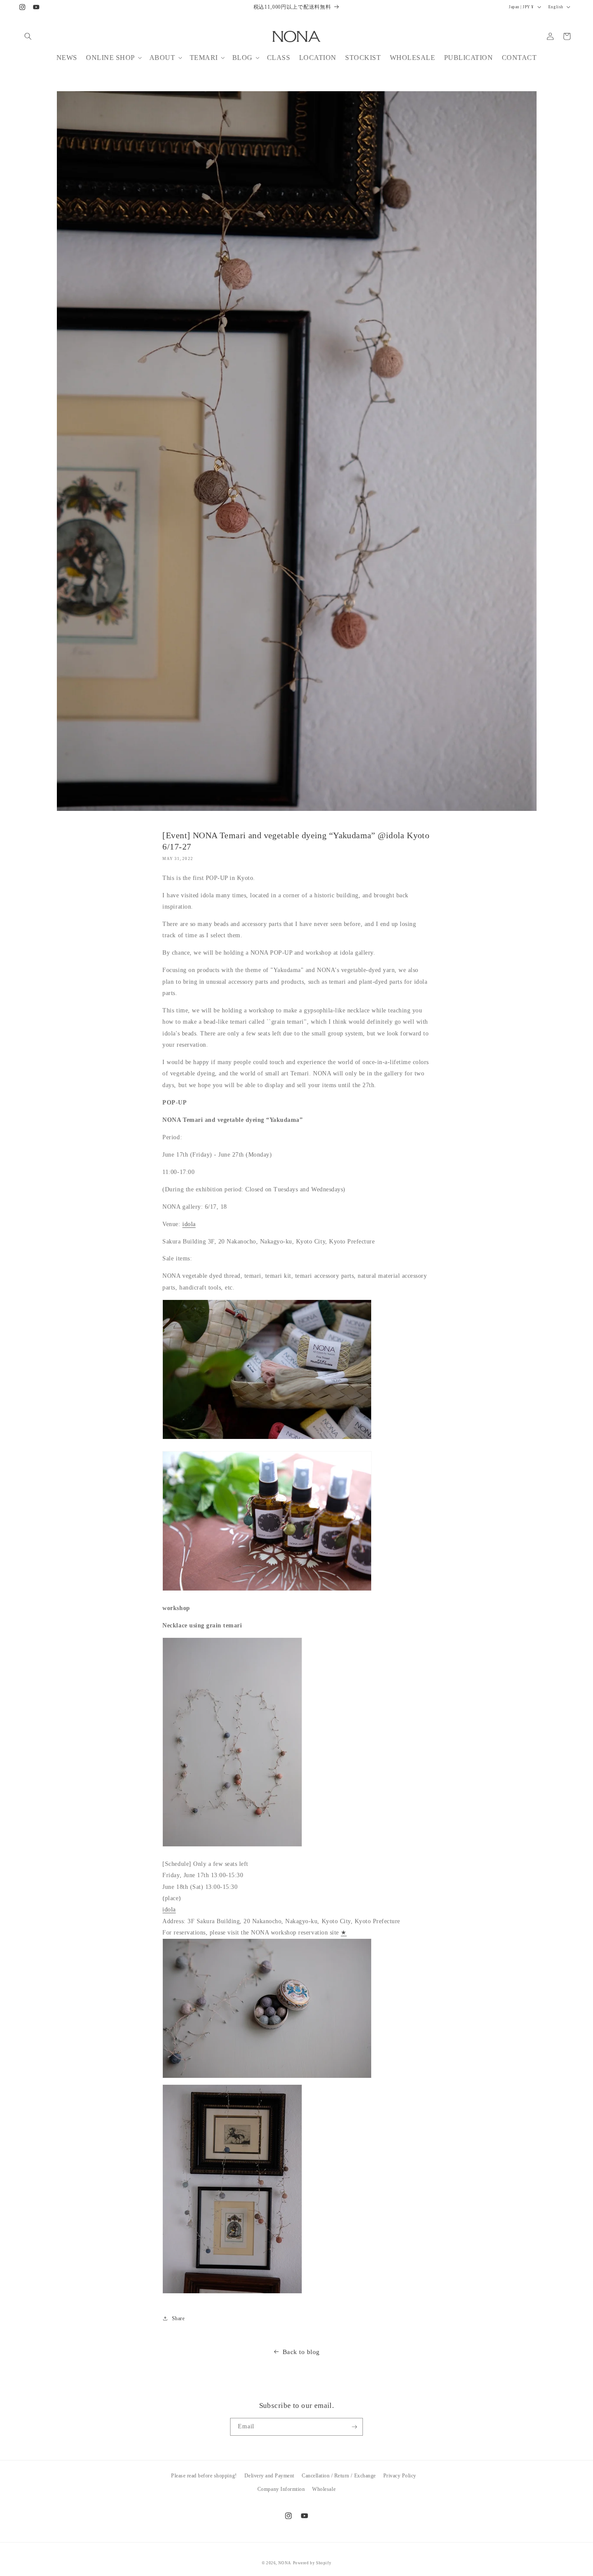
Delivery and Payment (269, 2476)
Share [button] (178, 2318)
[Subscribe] (354, 2427)
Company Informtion (281, 2489)
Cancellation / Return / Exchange (339, 2476)
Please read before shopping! (204, 2476)
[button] (28, 36)
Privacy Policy (400, 2476)
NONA (285, 2563)
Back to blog (301, 2352)
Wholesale (324, 2489)
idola (189, 1224)
